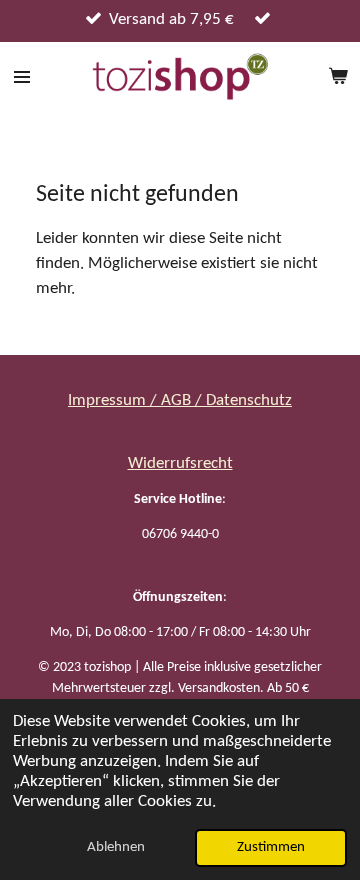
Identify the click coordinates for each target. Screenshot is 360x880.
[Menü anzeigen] (22, 77)
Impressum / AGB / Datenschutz (180, 400)
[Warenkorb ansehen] (338, 77)
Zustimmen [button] (271, 847)
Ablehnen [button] (116, 847)
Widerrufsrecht (180, 463)
